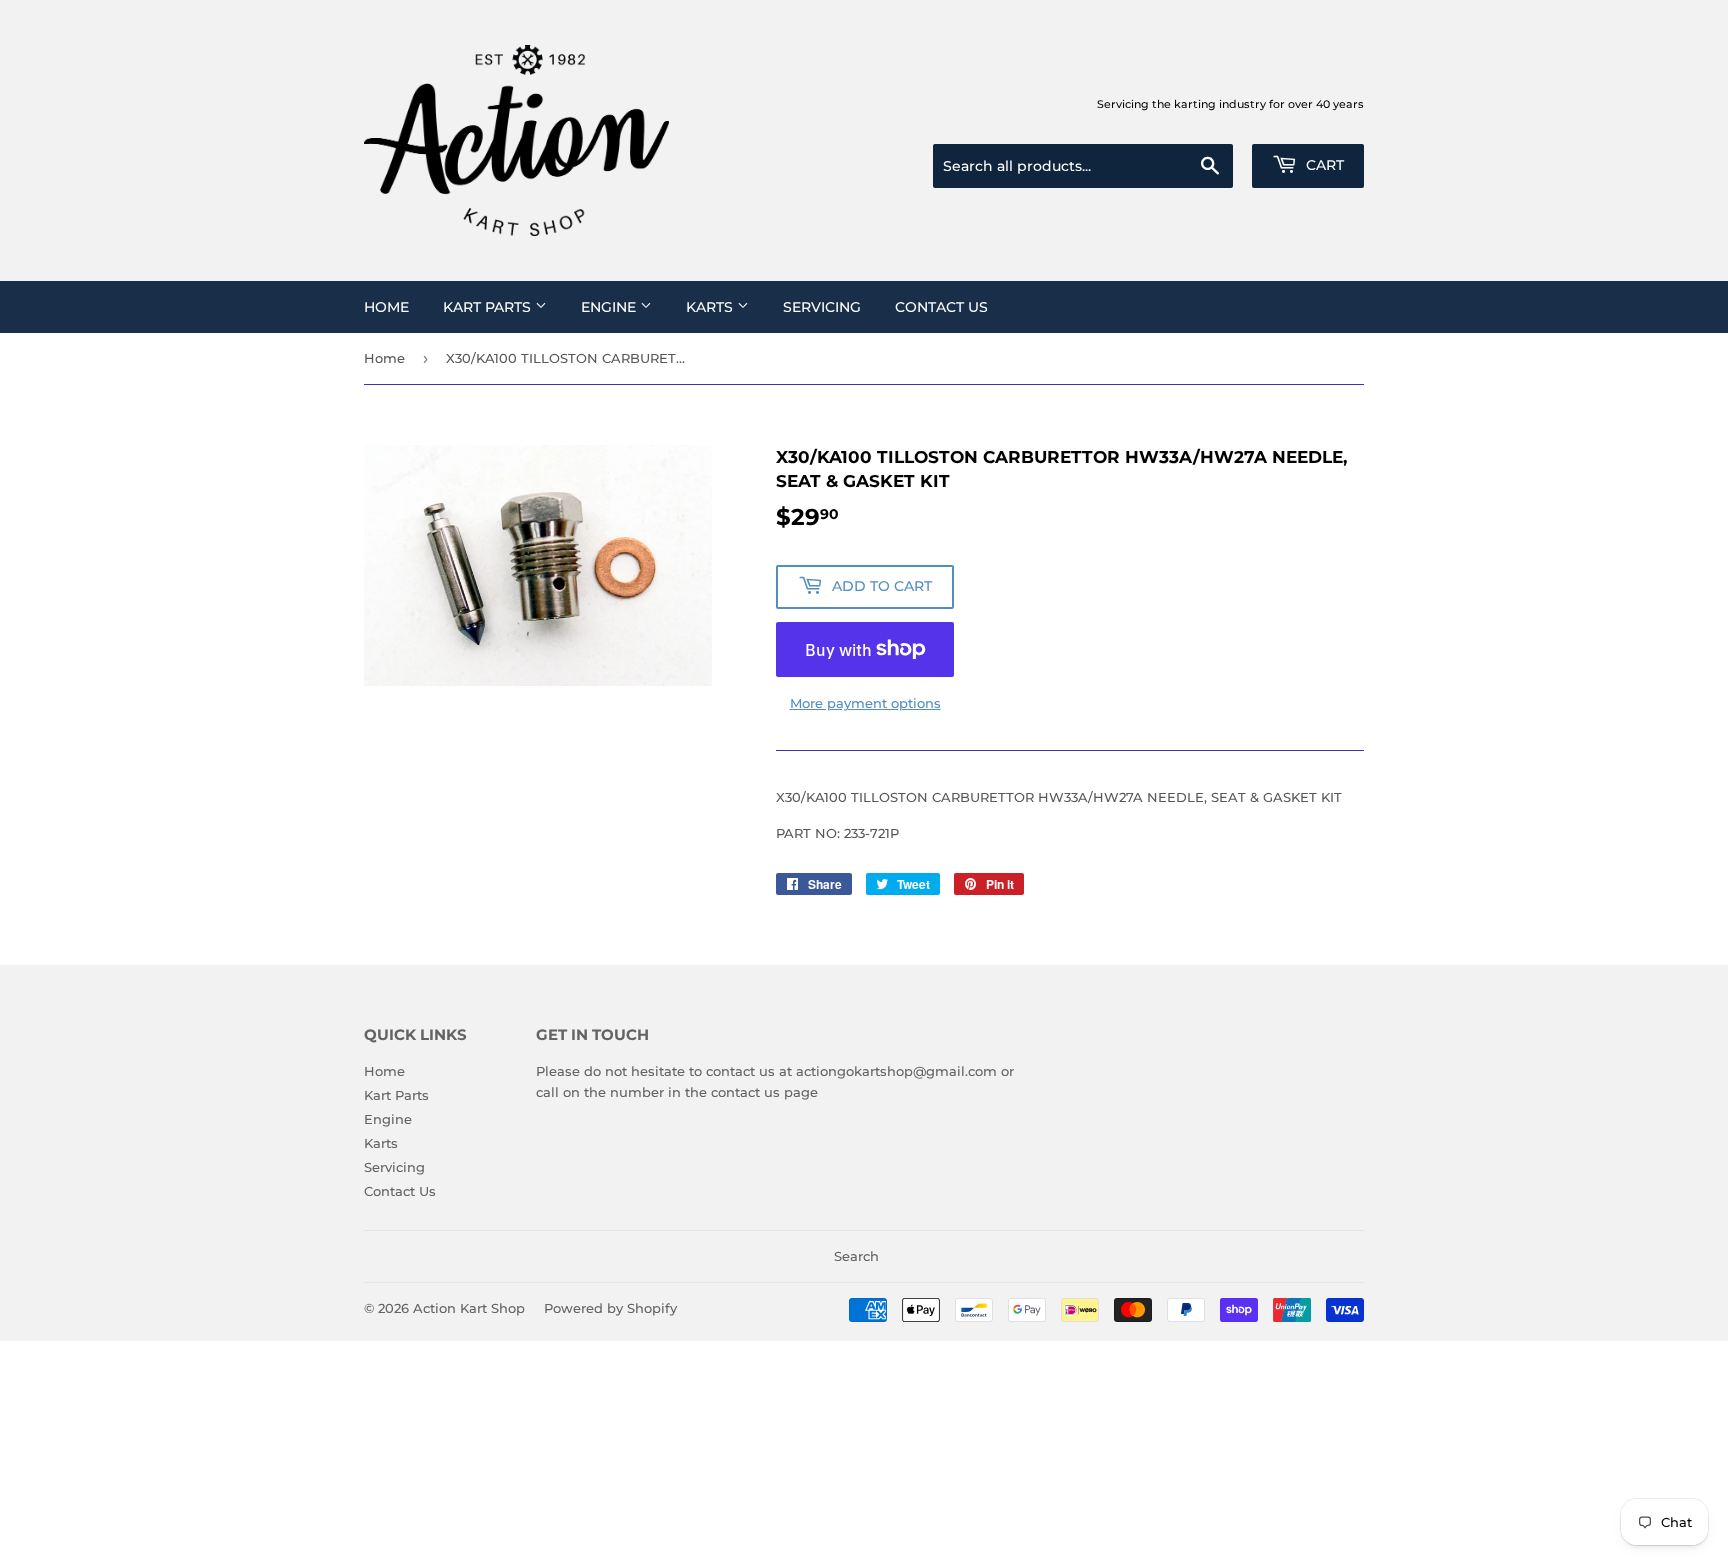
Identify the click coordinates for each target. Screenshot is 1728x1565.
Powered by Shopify (610, 1308)
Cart (1323, 165)
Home (386, 307)
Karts (711, 307)
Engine (610, 307)
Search (856, 1256)
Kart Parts (489, 307)
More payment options (865, 703)
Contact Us (941, 307)
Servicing (822, 307)
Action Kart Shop (469, 1308)
